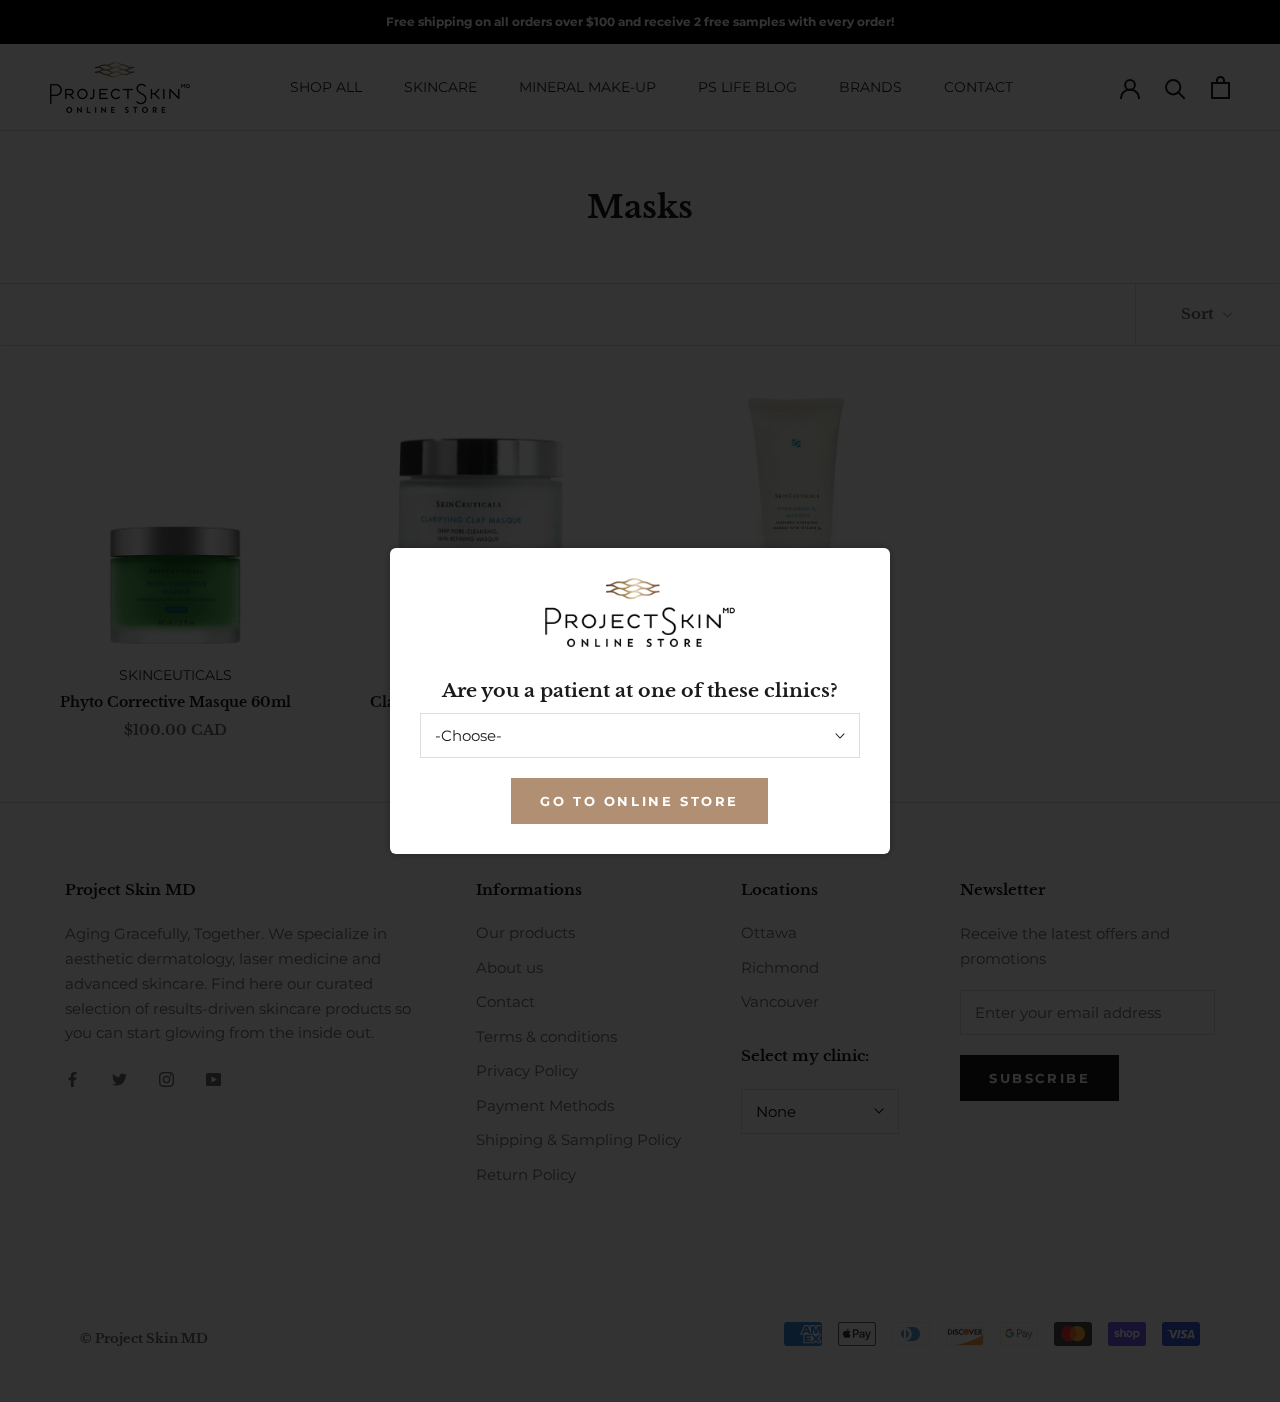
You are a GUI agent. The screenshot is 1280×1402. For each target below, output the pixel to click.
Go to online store (639, 801)
